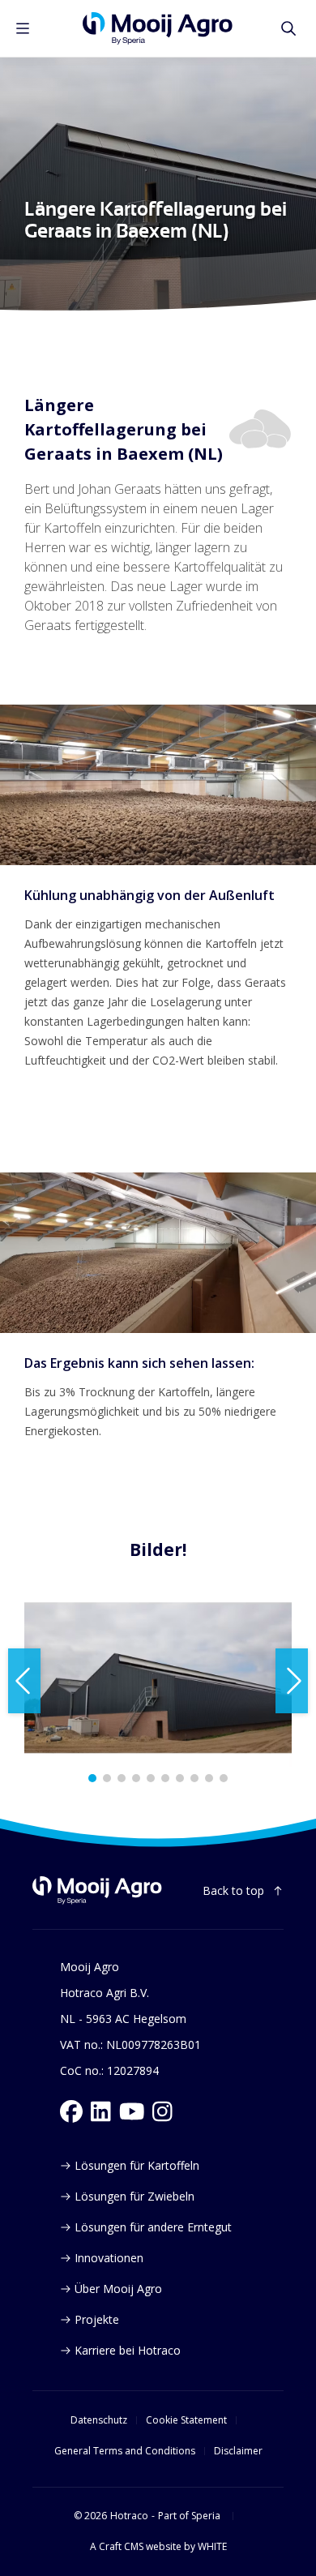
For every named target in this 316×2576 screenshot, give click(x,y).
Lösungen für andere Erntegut (153, 2227)
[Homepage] (158, 28)
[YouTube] (132, 2111)
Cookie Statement (186, 2420)
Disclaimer (238, 2451)
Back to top (233, 1890)
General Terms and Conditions (125, 2451)
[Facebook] (71, 2111)
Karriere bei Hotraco (128, 2350)
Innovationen (109, 2258)
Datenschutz (99, 2420)
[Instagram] (162, 2111)
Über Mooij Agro (118, 2289)
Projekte (97, 2319)
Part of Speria (189, 2516)
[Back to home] (97, 1890)
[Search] (288, 28)
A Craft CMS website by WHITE (158, 2547)
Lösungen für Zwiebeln (135, 2196)
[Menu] (23, 28)
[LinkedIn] (101, 2111)
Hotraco (129, 2516)
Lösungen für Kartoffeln (137, 2165)
